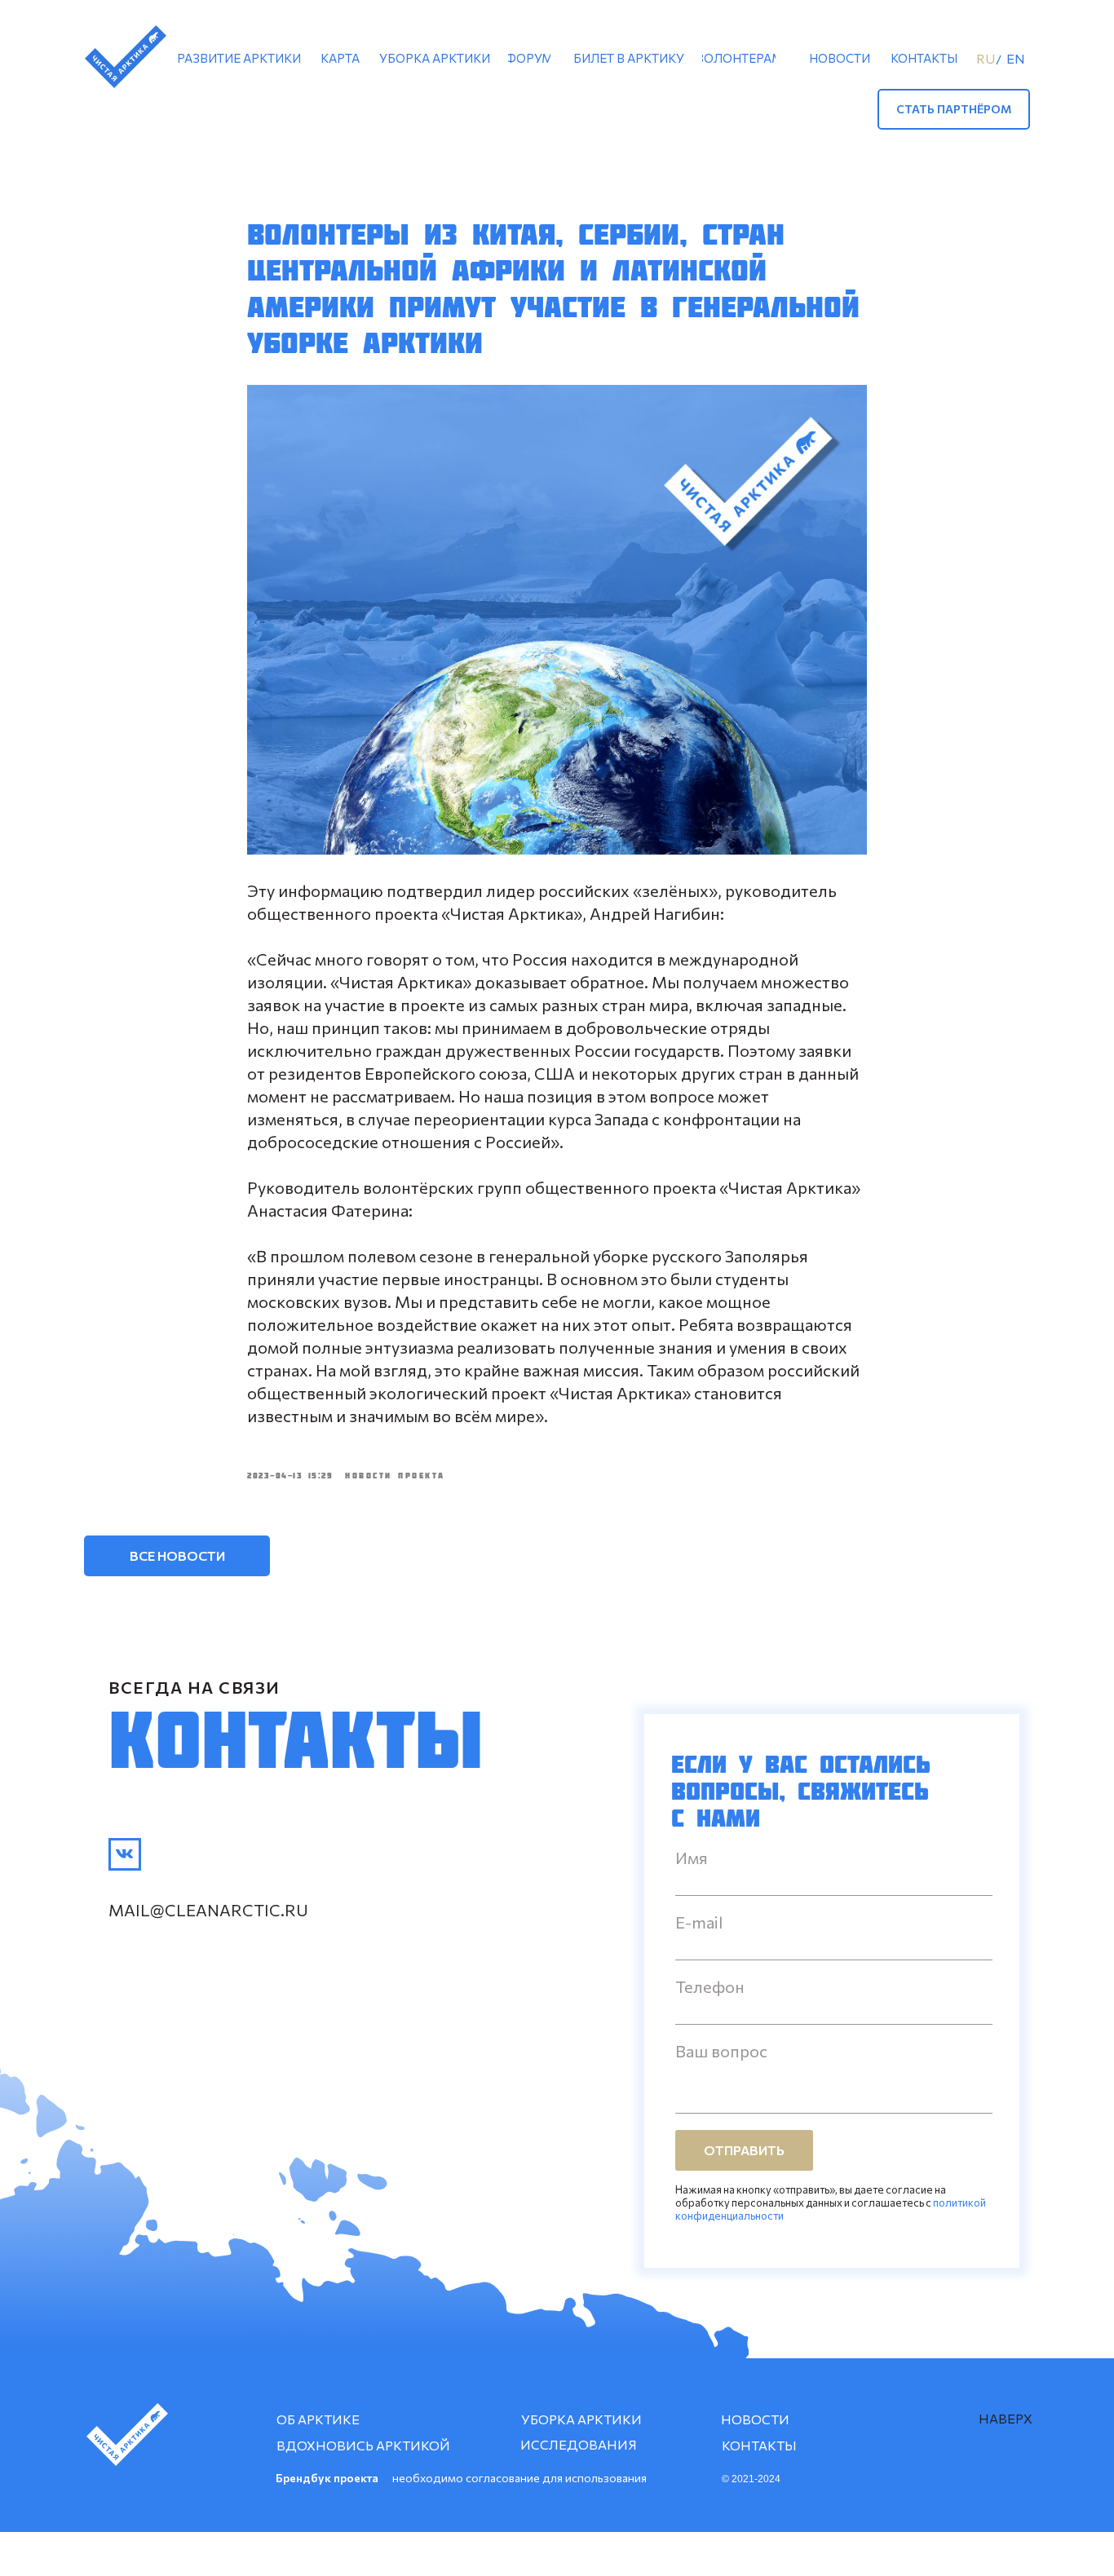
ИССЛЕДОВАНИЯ (579, 2444)
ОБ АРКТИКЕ (318, 2419)
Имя (692, 1858)
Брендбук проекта (327, 2478)
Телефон (710, 1986)
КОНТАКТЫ (759, 2445)
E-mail (699, 1922)
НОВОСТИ (755, 2419)
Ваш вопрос (721, 2051)
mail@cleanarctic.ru (208, 1910)
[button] (954, 109)
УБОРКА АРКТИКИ (581, 2419)
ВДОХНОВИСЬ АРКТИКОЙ (363, 2445)
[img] (125, 1854)
